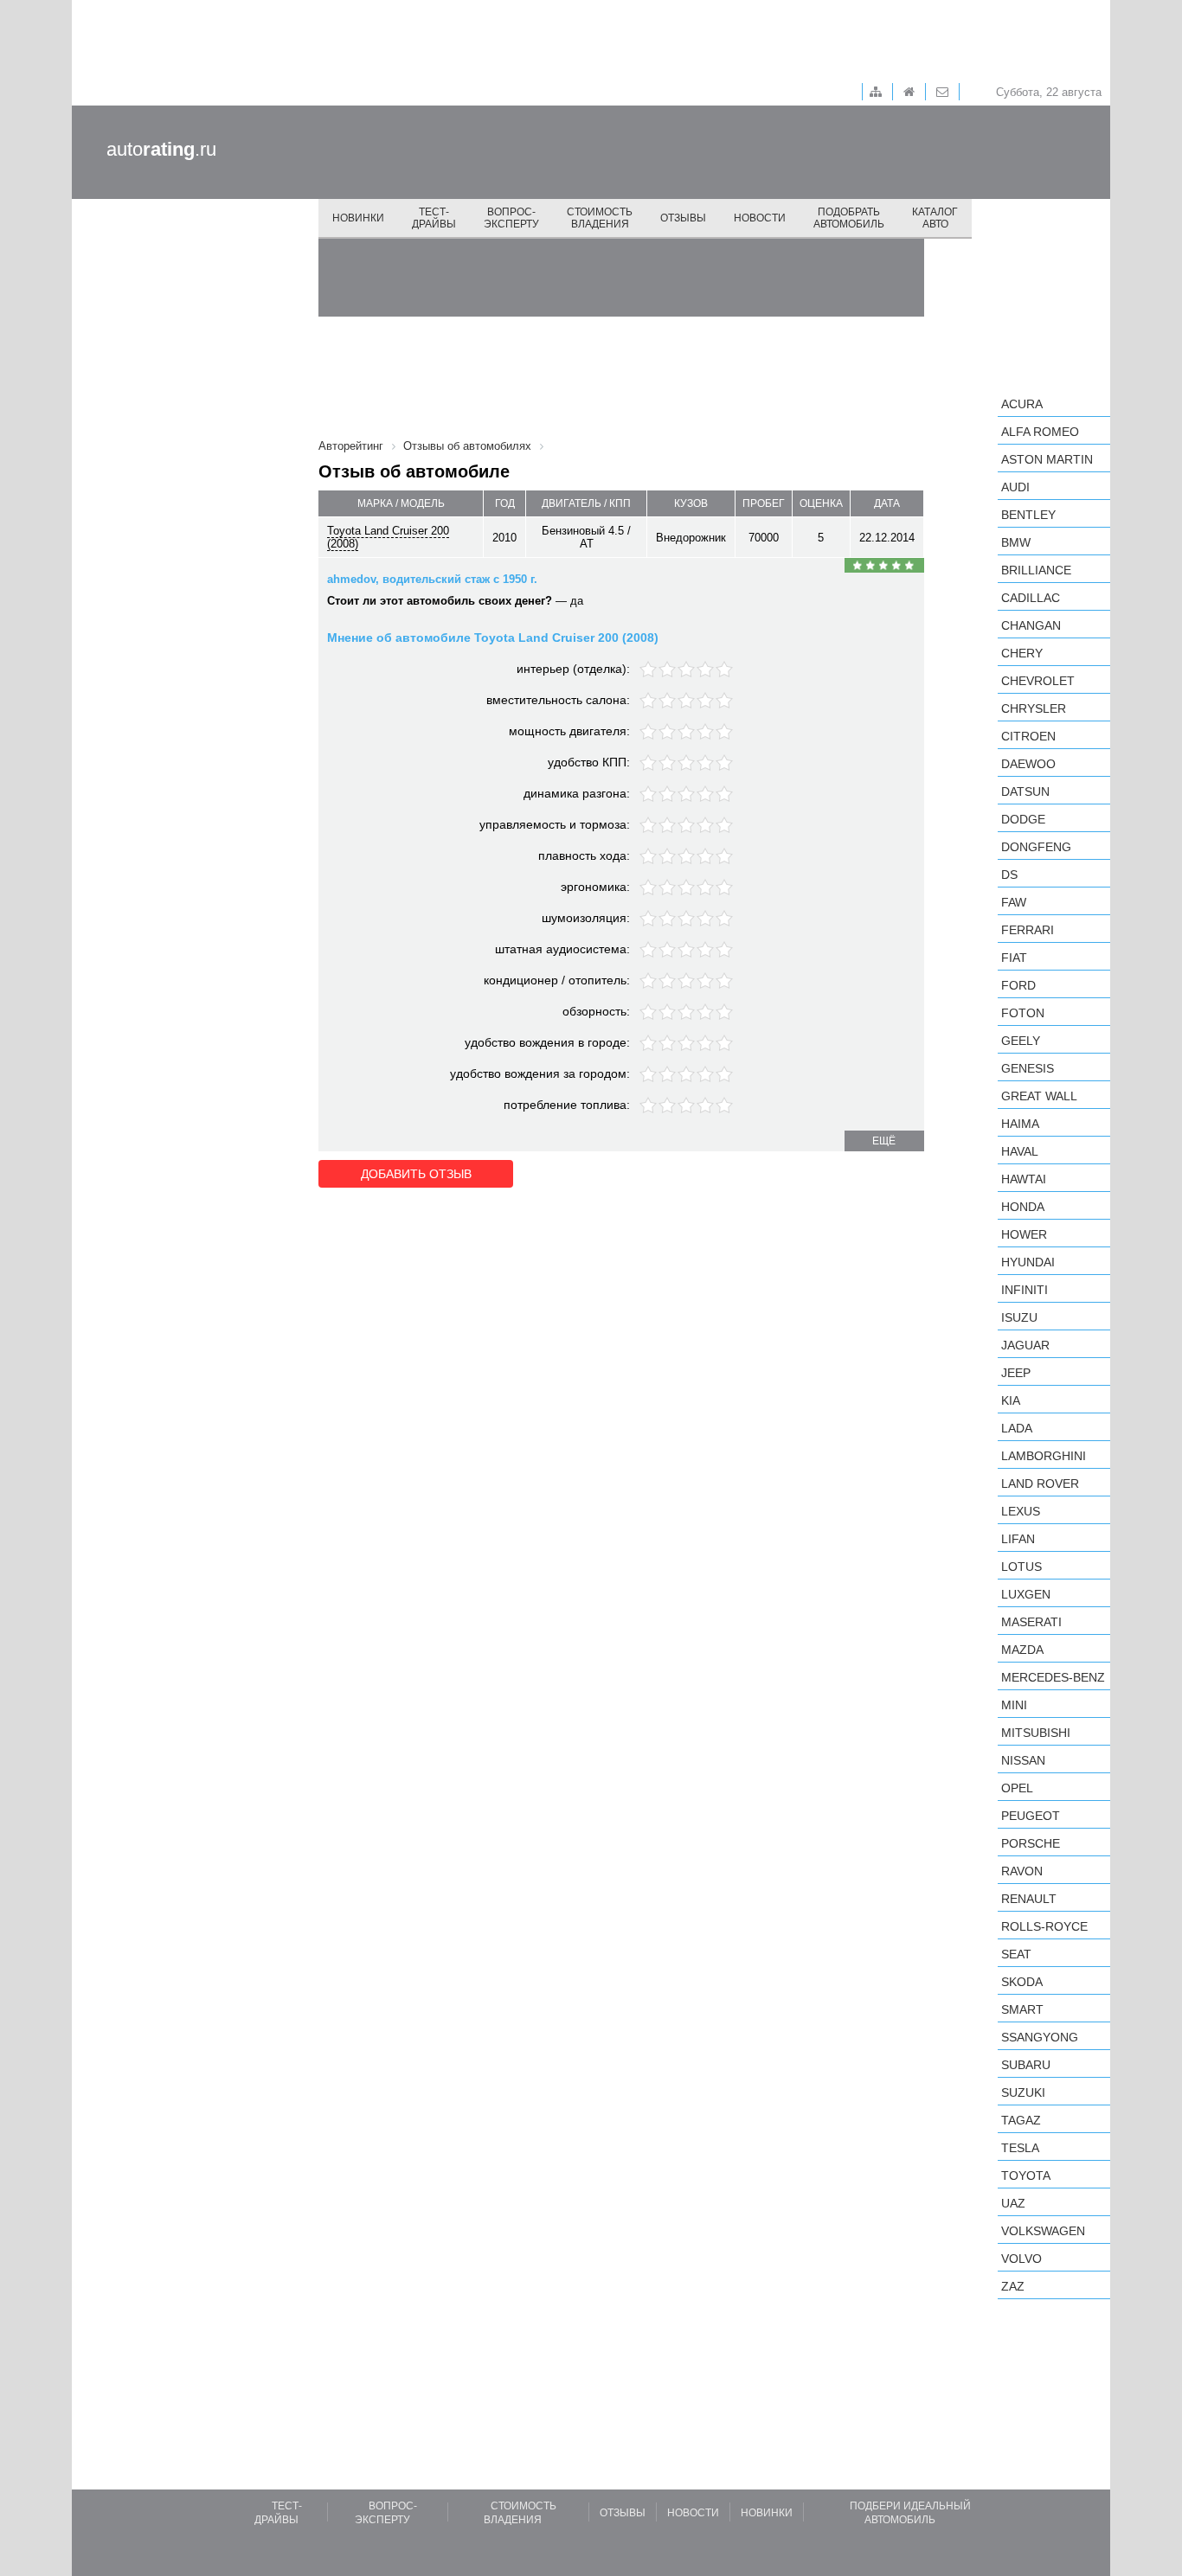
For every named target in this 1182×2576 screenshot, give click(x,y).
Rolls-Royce (1044, 1926)
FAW (1014, 902)
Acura (1022, 404)
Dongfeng (1036, 847)
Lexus (1021, 1511)
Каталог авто (935, 218)
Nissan (1023, 1760)
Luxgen (1026, 1594)
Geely (1021, 1041)
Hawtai (1024, 1179)
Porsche (1031, 1843)
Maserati (1031, 1622)
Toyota (1026, 2176)
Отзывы (683, 218)
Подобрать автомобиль (849, 218)
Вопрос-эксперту (511, 218)
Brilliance (1036, 570)
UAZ (1013, 2203)
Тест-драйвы (434, 218)
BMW (1016, 542)
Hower (1024, 1234)
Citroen (1028, 736)
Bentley (1028, 515)
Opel (1017, 1788)
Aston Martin (1047, 459)
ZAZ (1013, 2286)
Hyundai (1028, 1262)
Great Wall (1039, 1096)
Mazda (1022, 1650)
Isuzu (1019, 1317)
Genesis (1028, 1068)
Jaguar (1025, 1345)
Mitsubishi (1036, 1733)
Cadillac (1031, 598)
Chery (1022, 653)
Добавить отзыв (416, 1174)
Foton (1023, 1013)
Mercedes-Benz (1053, 1677)
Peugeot (1031, 1816)
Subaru (1026, 2065)
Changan (1031, 625)
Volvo (1021, 2259)
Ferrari (1028, 930)
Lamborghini (1044, 1456)
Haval (1020, 1151)
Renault (1029, 1899)
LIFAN (1018, 1539)
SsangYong (1040, 2037)
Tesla (1020, 2148)
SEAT (1016, 1954)
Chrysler (1034, 708)
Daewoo (1028, 764)
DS (1009, 875)
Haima (1020, 1124)
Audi (1015, 487)
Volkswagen (1043, 2231)
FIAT (1014, 958)
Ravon (1022, 1871)
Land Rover (1040, 1483)
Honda (1023, 1207)
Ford (1018, 985)
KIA (1011, 1400)
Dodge (1023, 819)
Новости (760, 218)
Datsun (1025, 791)
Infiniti (1025, 1290)
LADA (1017, 1428)
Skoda (1022, 1982)
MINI (1014, 1705)
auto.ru (161, 149)
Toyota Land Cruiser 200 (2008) (388, 537)
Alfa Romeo (1040, 432)
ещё (884, 1141)
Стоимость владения (600, 218)
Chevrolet (1038, 681)
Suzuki (1023, 2092)
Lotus (1021, 1567)
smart (1022, 2009)
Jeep (1016, 1373)
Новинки (358, 218)
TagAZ (1021, 2120)
